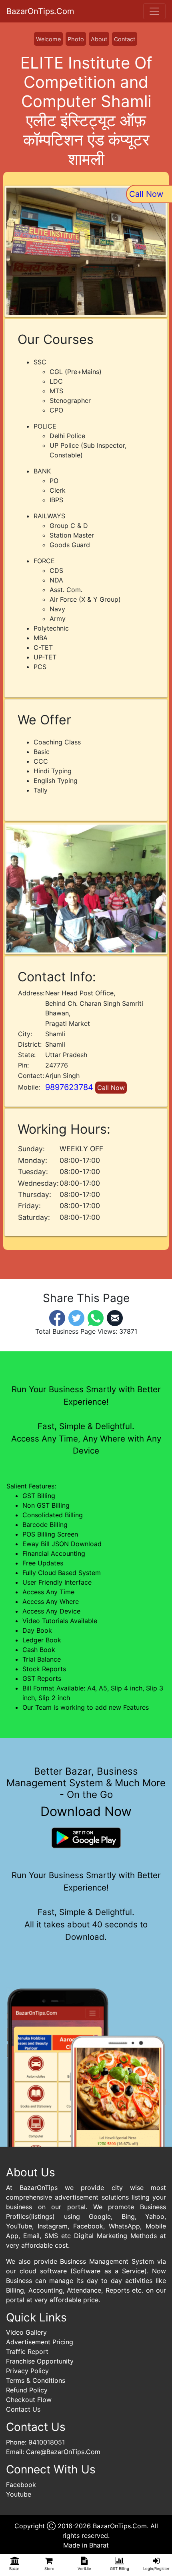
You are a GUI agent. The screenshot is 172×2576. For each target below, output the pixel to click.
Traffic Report (27, 2352)
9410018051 (47, 2442)
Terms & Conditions (36, 2380)
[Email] (115, 1317)
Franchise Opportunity (40, 2361)
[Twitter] (76, 1317)
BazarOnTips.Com (40, 11)
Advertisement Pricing (40, 2342)
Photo (76, 39)
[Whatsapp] (96, 1317)
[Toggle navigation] (154, 11)
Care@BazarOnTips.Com (63, 2452)
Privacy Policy (27, 2371)
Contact (125, 39)
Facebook (21, 2485)
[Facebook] (57, 1317)
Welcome (48, 39)
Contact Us (23, 2409)
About (99, 39)
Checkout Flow (29, 2400)
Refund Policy (27, 2390)
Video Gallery (26, 2332)
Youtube (19, 2494)
